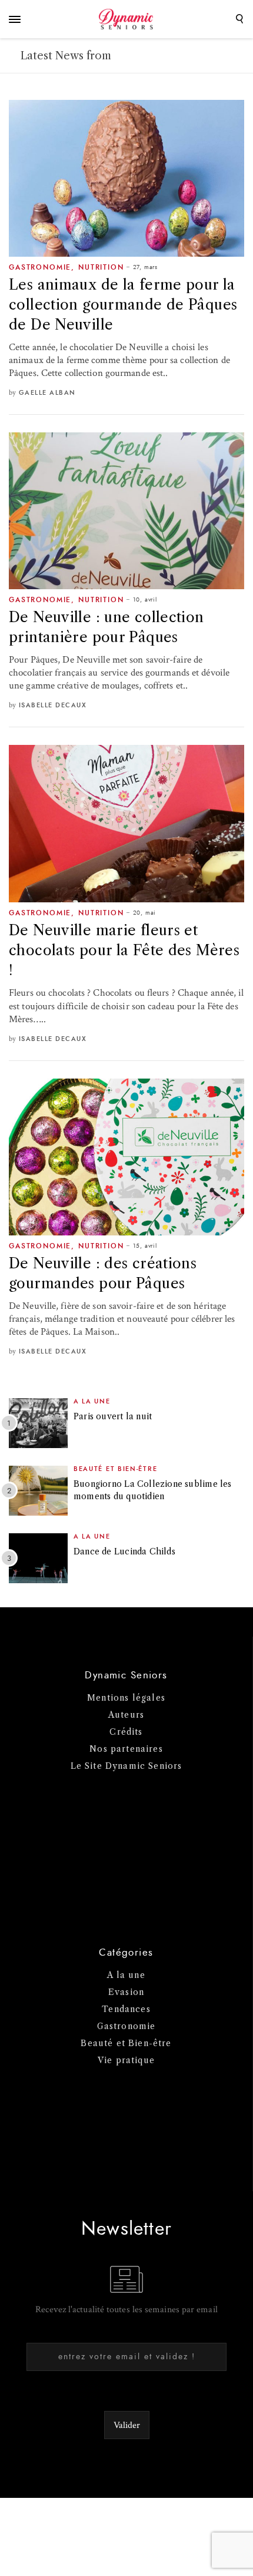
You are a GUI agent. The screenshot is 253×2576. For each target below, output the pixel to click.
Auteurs (126, 1715)
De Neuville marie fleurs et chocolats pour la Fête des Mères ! (124, 950)
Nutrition (101, 267)
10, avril (145, 600)
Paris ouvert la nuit (113, 1416)
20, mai (144, 913)
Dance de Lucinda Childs (124, 1551)
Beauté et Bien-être (115, 1469)
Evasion (126, 1992)
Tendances (126, 2009)
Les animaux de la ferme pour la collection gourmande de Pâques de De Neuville (123, 305)
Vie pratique (126, 2060)
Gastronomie (40, 267)
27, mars (145, 267)
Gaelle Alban (47, 393)
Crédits (126, 1732)
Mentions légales (126, 1698)
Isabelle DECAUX (53, 705)
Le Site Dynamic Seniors (126, 1766)
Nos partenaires (126, 1749)
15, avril (145, 1246)
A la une (92, 1401)
